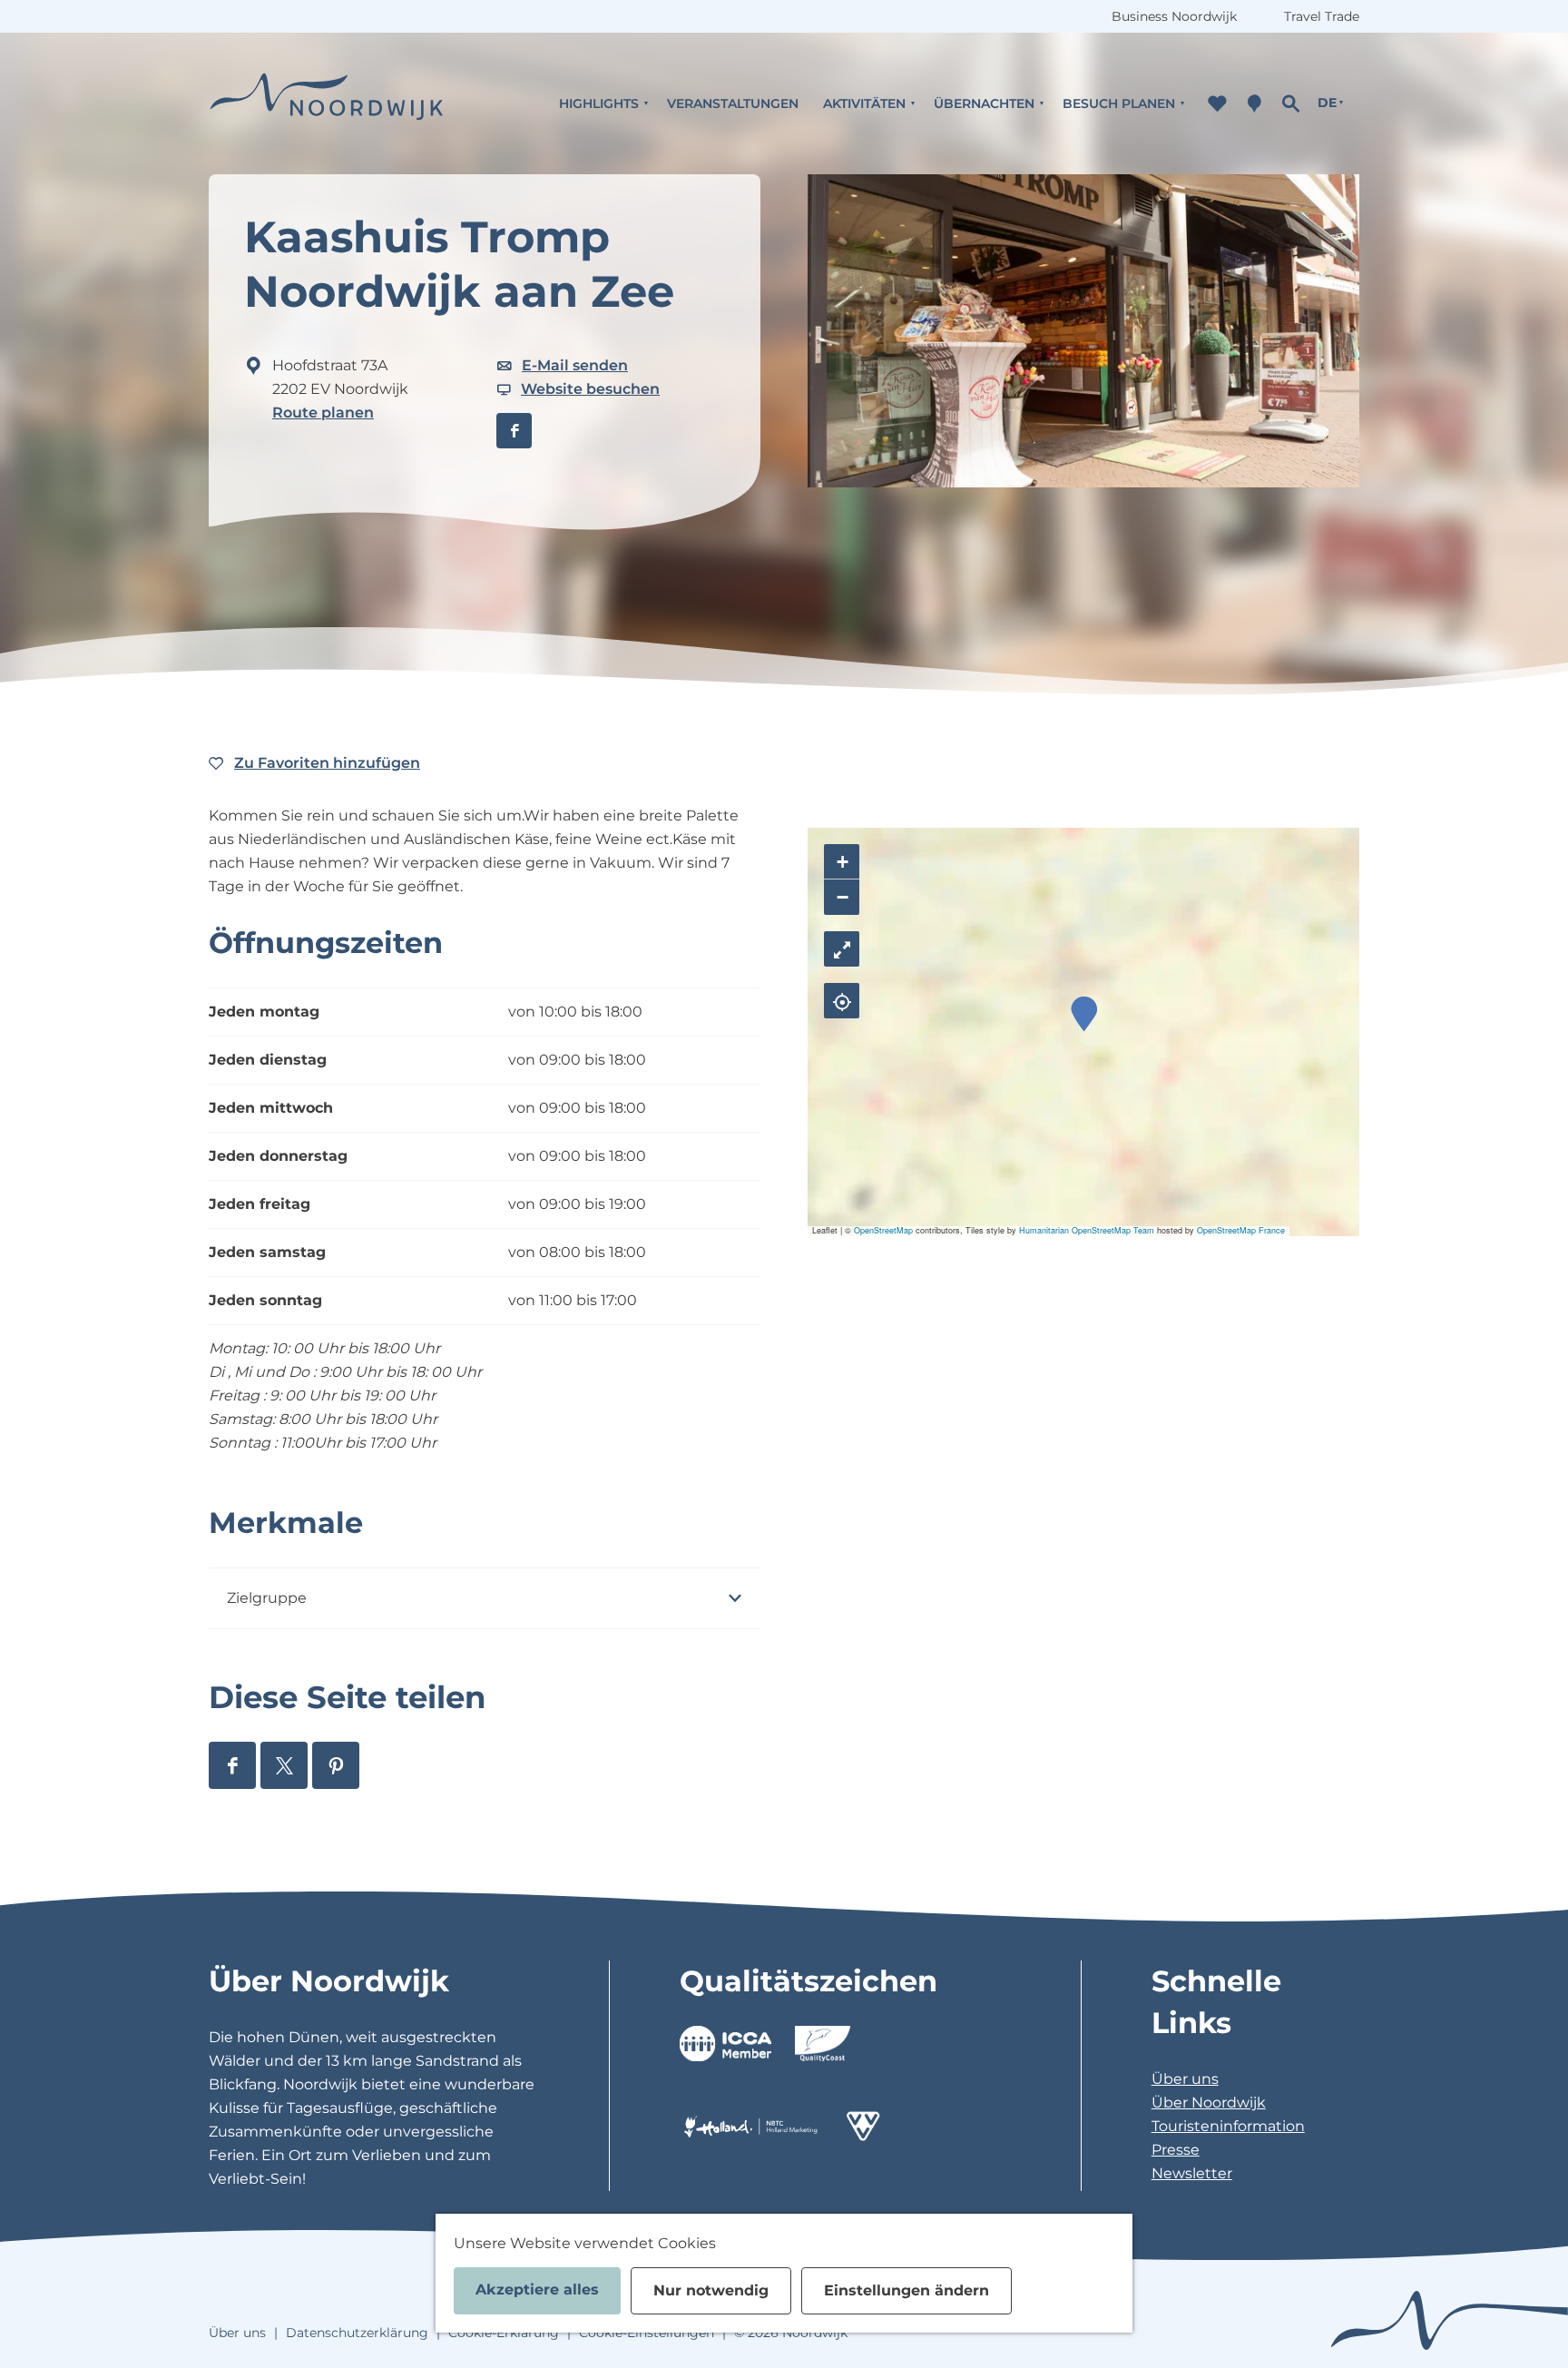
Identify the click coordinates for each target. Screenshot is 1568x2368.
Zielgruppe (267, 1598)
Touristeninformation (1228, 2126)
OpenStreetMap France (1241, 1230)
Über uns (1185, 2079)
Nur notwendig (711, 2290)
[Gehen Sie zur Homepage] (327, 103)
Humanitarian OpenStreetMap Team (1087, 1230)
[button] (1084, 1014)
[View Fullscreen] (842, 949)
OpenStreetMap (883, 1230)
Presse (1176, 2150)
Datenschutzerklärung (357, 2333)
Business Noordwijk (1174, 16)
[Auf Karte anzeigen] (842, 1001)
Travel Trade (1322, 16)
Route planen (323, 413)
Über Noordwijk (1209, 2103)
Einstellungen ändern (906, 2290)
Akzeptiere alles (537, 2289)
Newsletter (1192, 2173)
